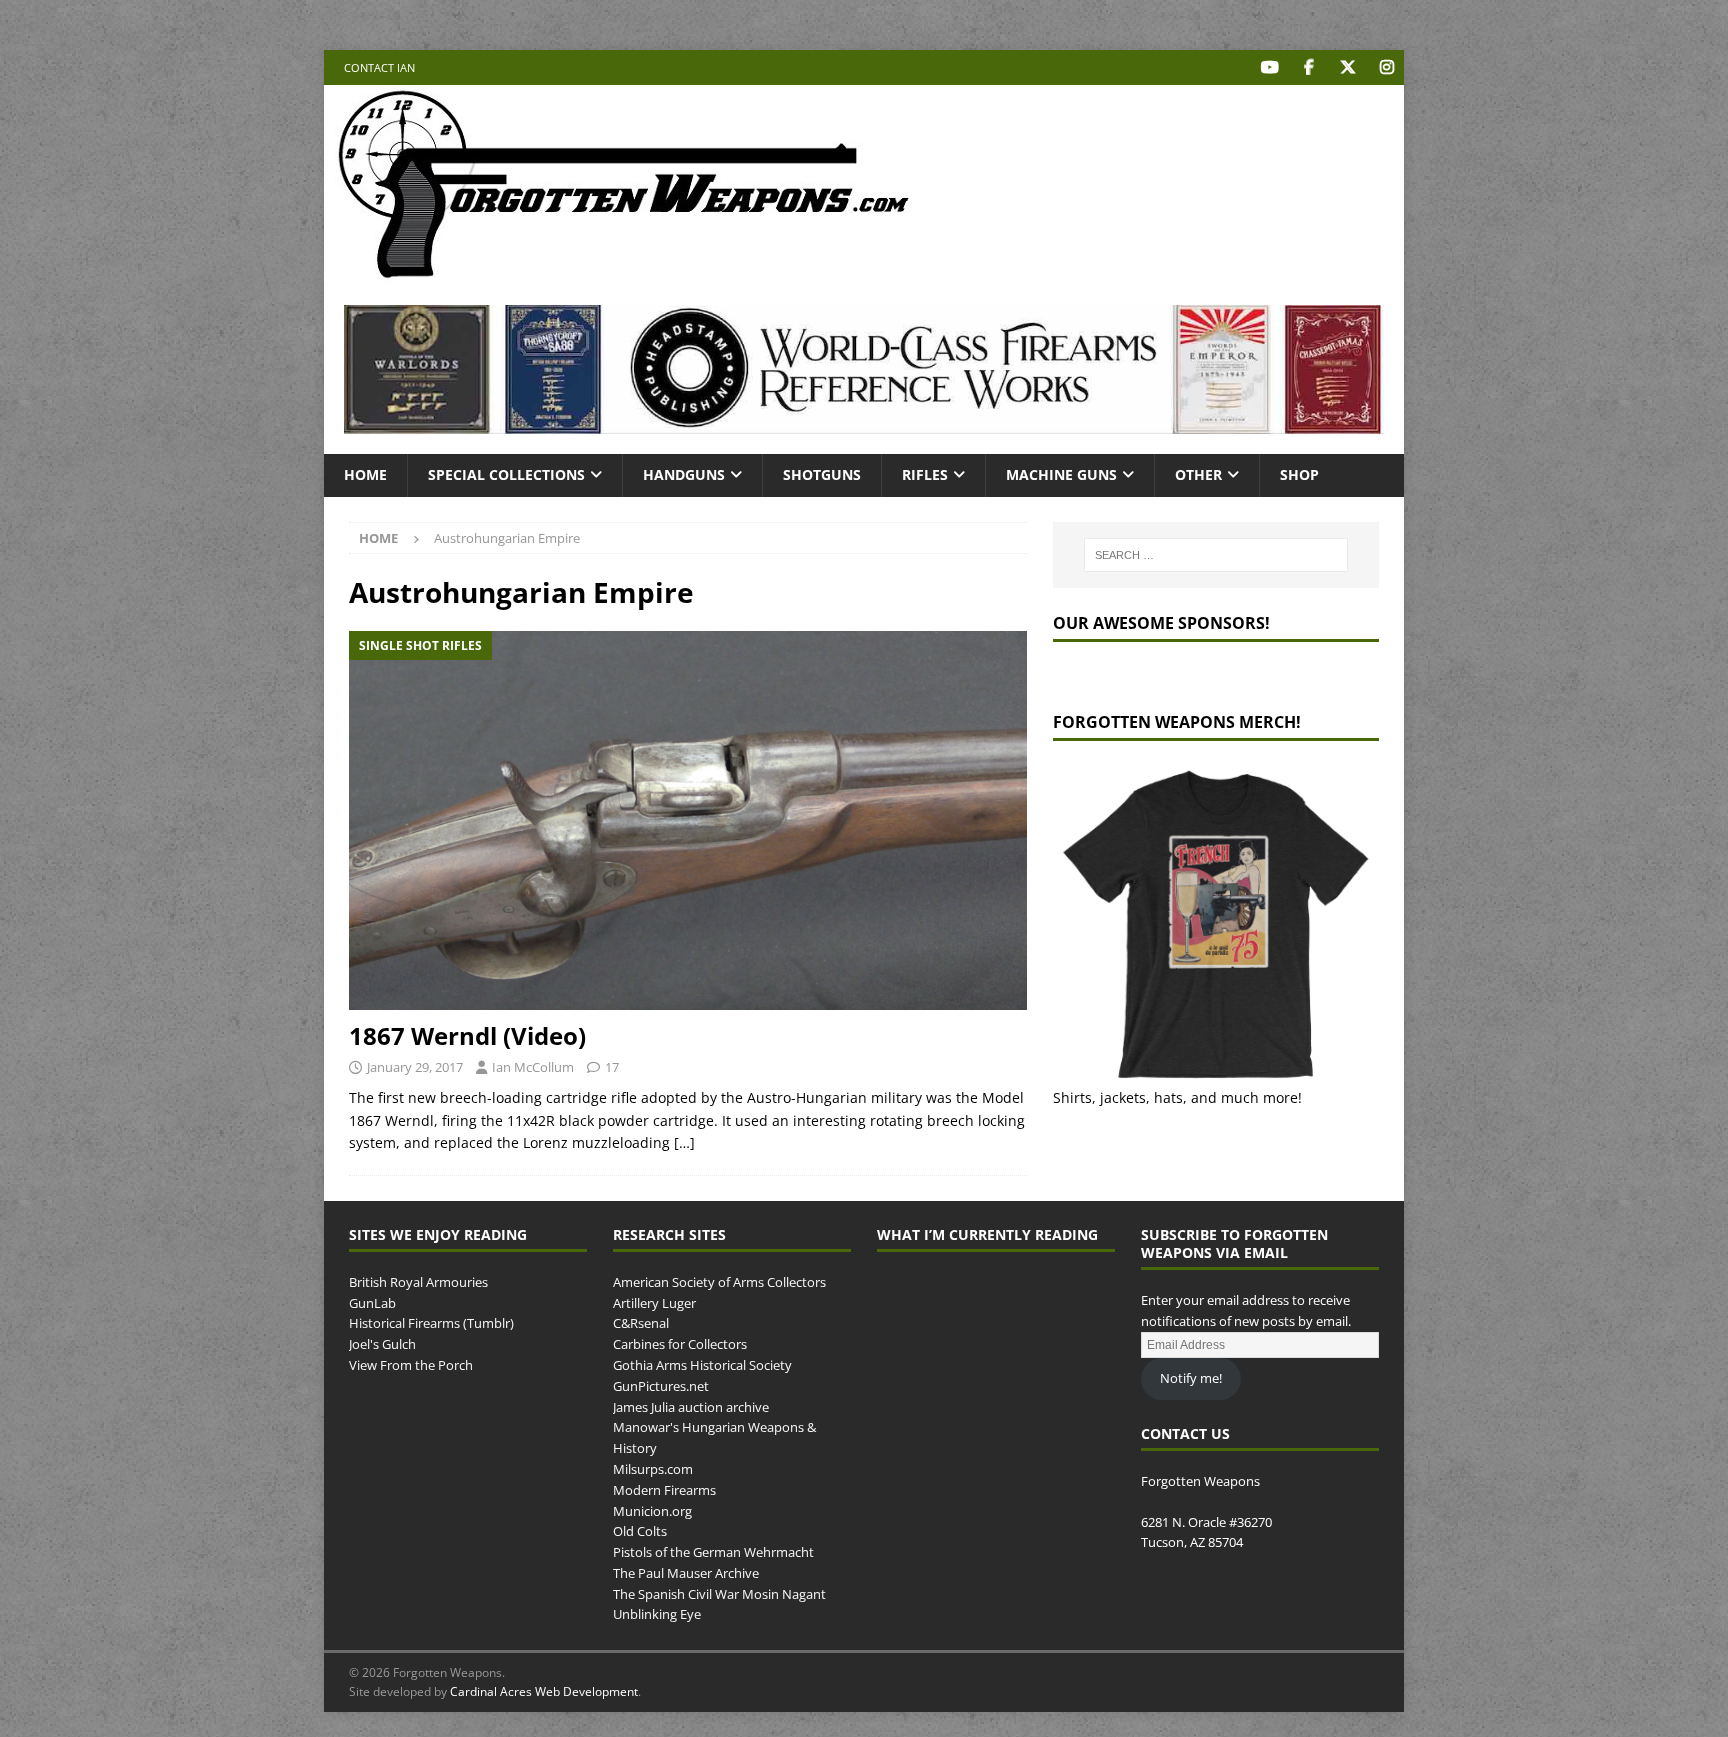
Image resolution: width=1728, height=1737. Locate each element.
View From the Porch (411, 1365)
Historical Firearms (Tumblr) (431, 1323)
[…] (684, 1142)
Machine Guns (1061, 474)
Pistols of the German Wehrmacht (713, 1552)
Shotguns (822, 474)
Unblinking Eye (657, 1614)
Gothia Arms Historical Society (702, 1365)
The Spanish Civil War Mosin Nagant (719, 1594)
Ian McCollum (533, 1067)
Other (1198, 474)
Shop (1299, 474)
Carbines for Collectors (680, 1344)
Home (365, 474)
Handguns (684, 474)
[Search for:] (1216, 555)
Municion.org (652, 1511)
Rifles (925, 474)
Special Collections (506, 474)
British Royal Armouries (418, 1282)
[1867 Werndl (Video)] (688, 821)
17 (612, 1067)
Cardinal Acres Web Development (544, 1691)
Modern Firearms (664, 1490)
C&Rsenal (641, 1323)
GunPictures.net (661, 1386)
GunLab (372, 1303)
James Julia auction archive (691, 1407)
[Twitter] (1347, 67)
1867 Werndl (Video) (467, 1035)
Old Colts (640, 1531)
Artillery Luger (654, 1303)
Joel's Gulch (382, 1344)
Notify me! (1191, 1378)
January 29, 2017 (415, 1067)
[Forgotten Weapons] (624, 273)
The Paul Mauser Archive (686, 1573)
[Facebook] (1308, 67)
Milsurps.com (653, 1469)
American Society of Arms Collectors (719, 1282)
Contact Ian (379, 67)
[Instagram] (1386, 67)
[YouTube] (1269, 67)
